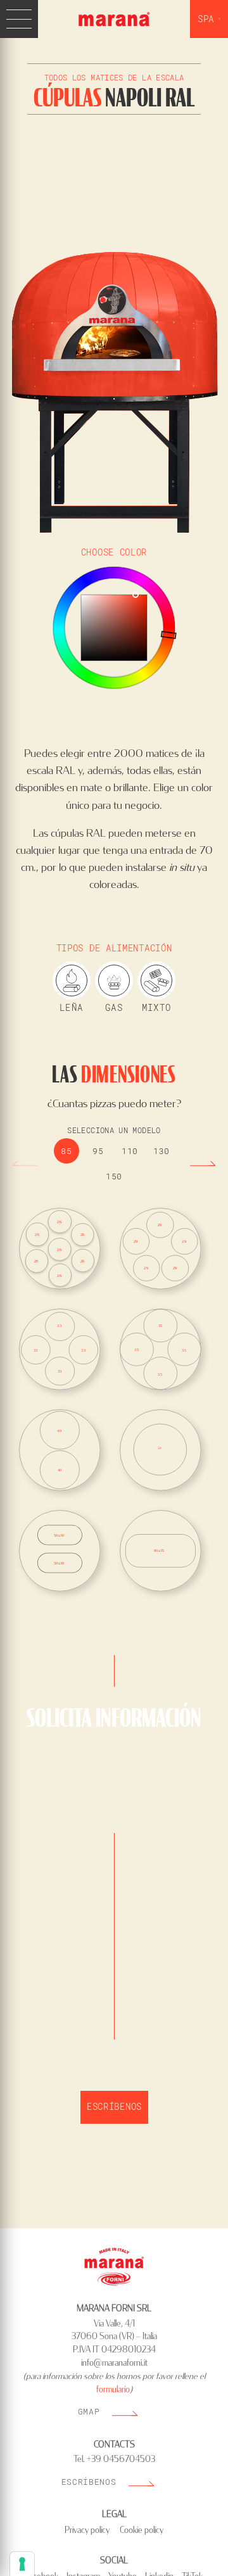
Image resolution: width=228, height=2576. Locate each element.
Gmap (89, 2411)
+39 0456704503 (121, 2459)
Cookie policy (142, 2530)
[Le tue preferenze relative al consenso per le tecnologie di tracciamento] (22, 2564)
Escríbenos (114, 2106)
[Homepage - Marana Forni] (114, 20)
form (104, 2390)
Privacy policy (87, 2530)
